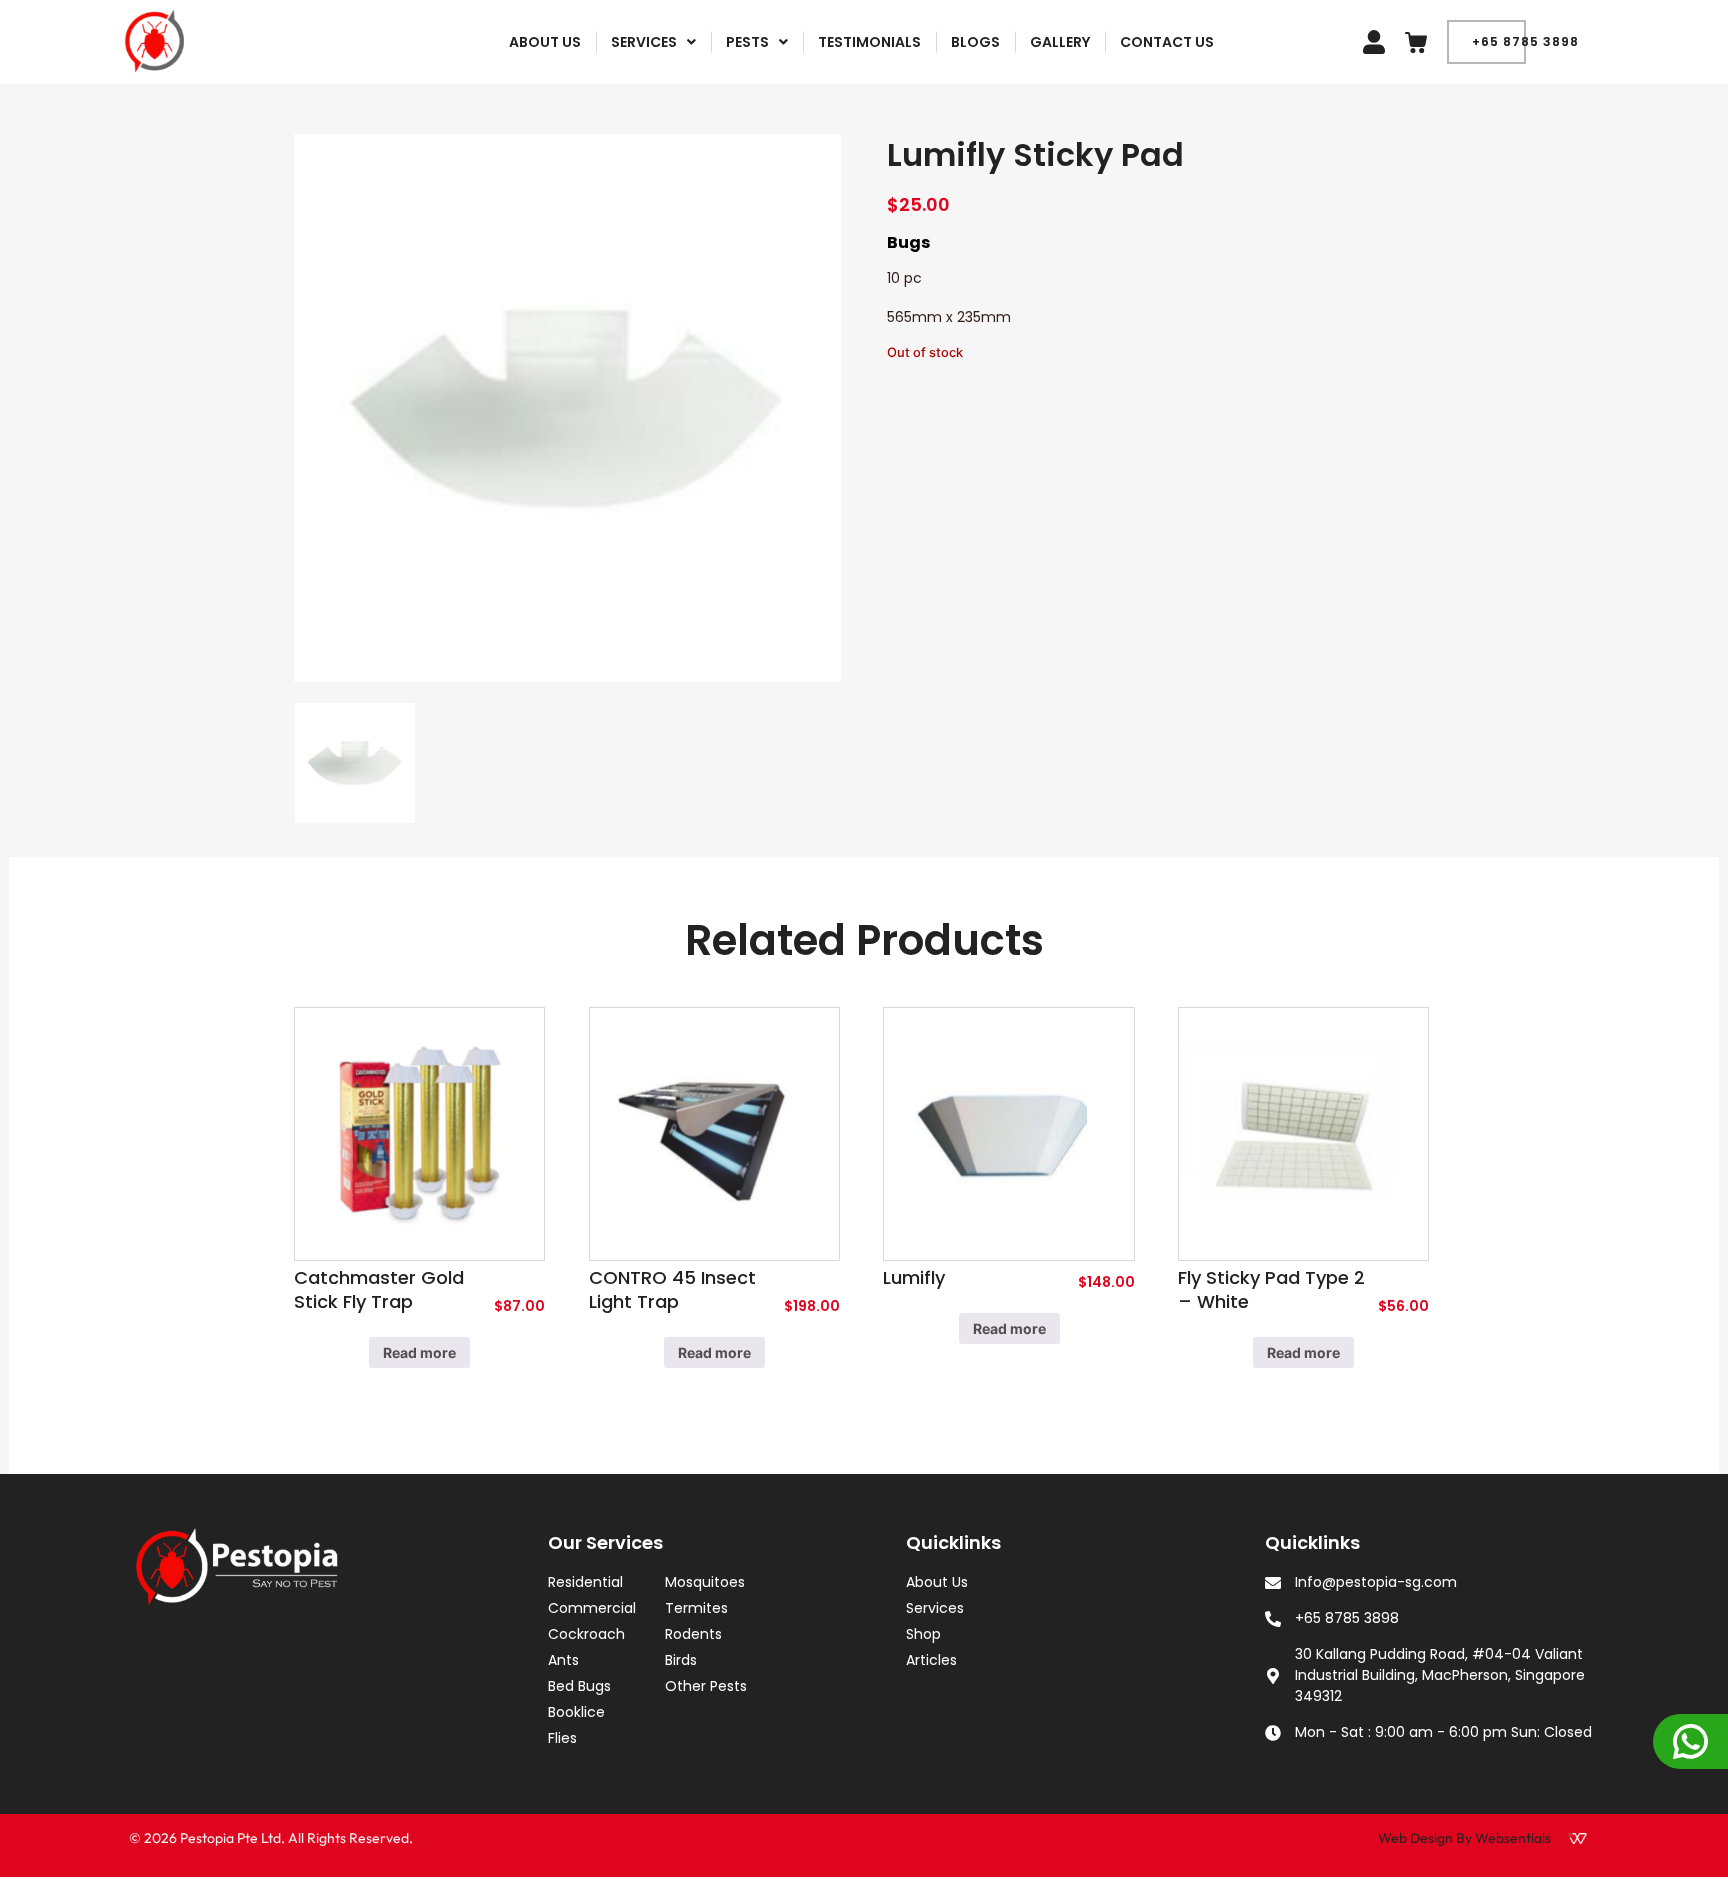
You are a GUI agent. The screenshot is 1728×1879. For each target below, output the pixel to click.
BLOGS (975, 42)
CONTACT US (1167, 42)
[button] (653, 42)
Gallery (1060, 42)
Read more (419, 1352)
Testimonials (869, 42)
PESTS (747, 42)
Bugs (908, 242)
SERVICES (644, 42)
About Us (545, 42)
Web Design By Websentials (1464, 1838)
